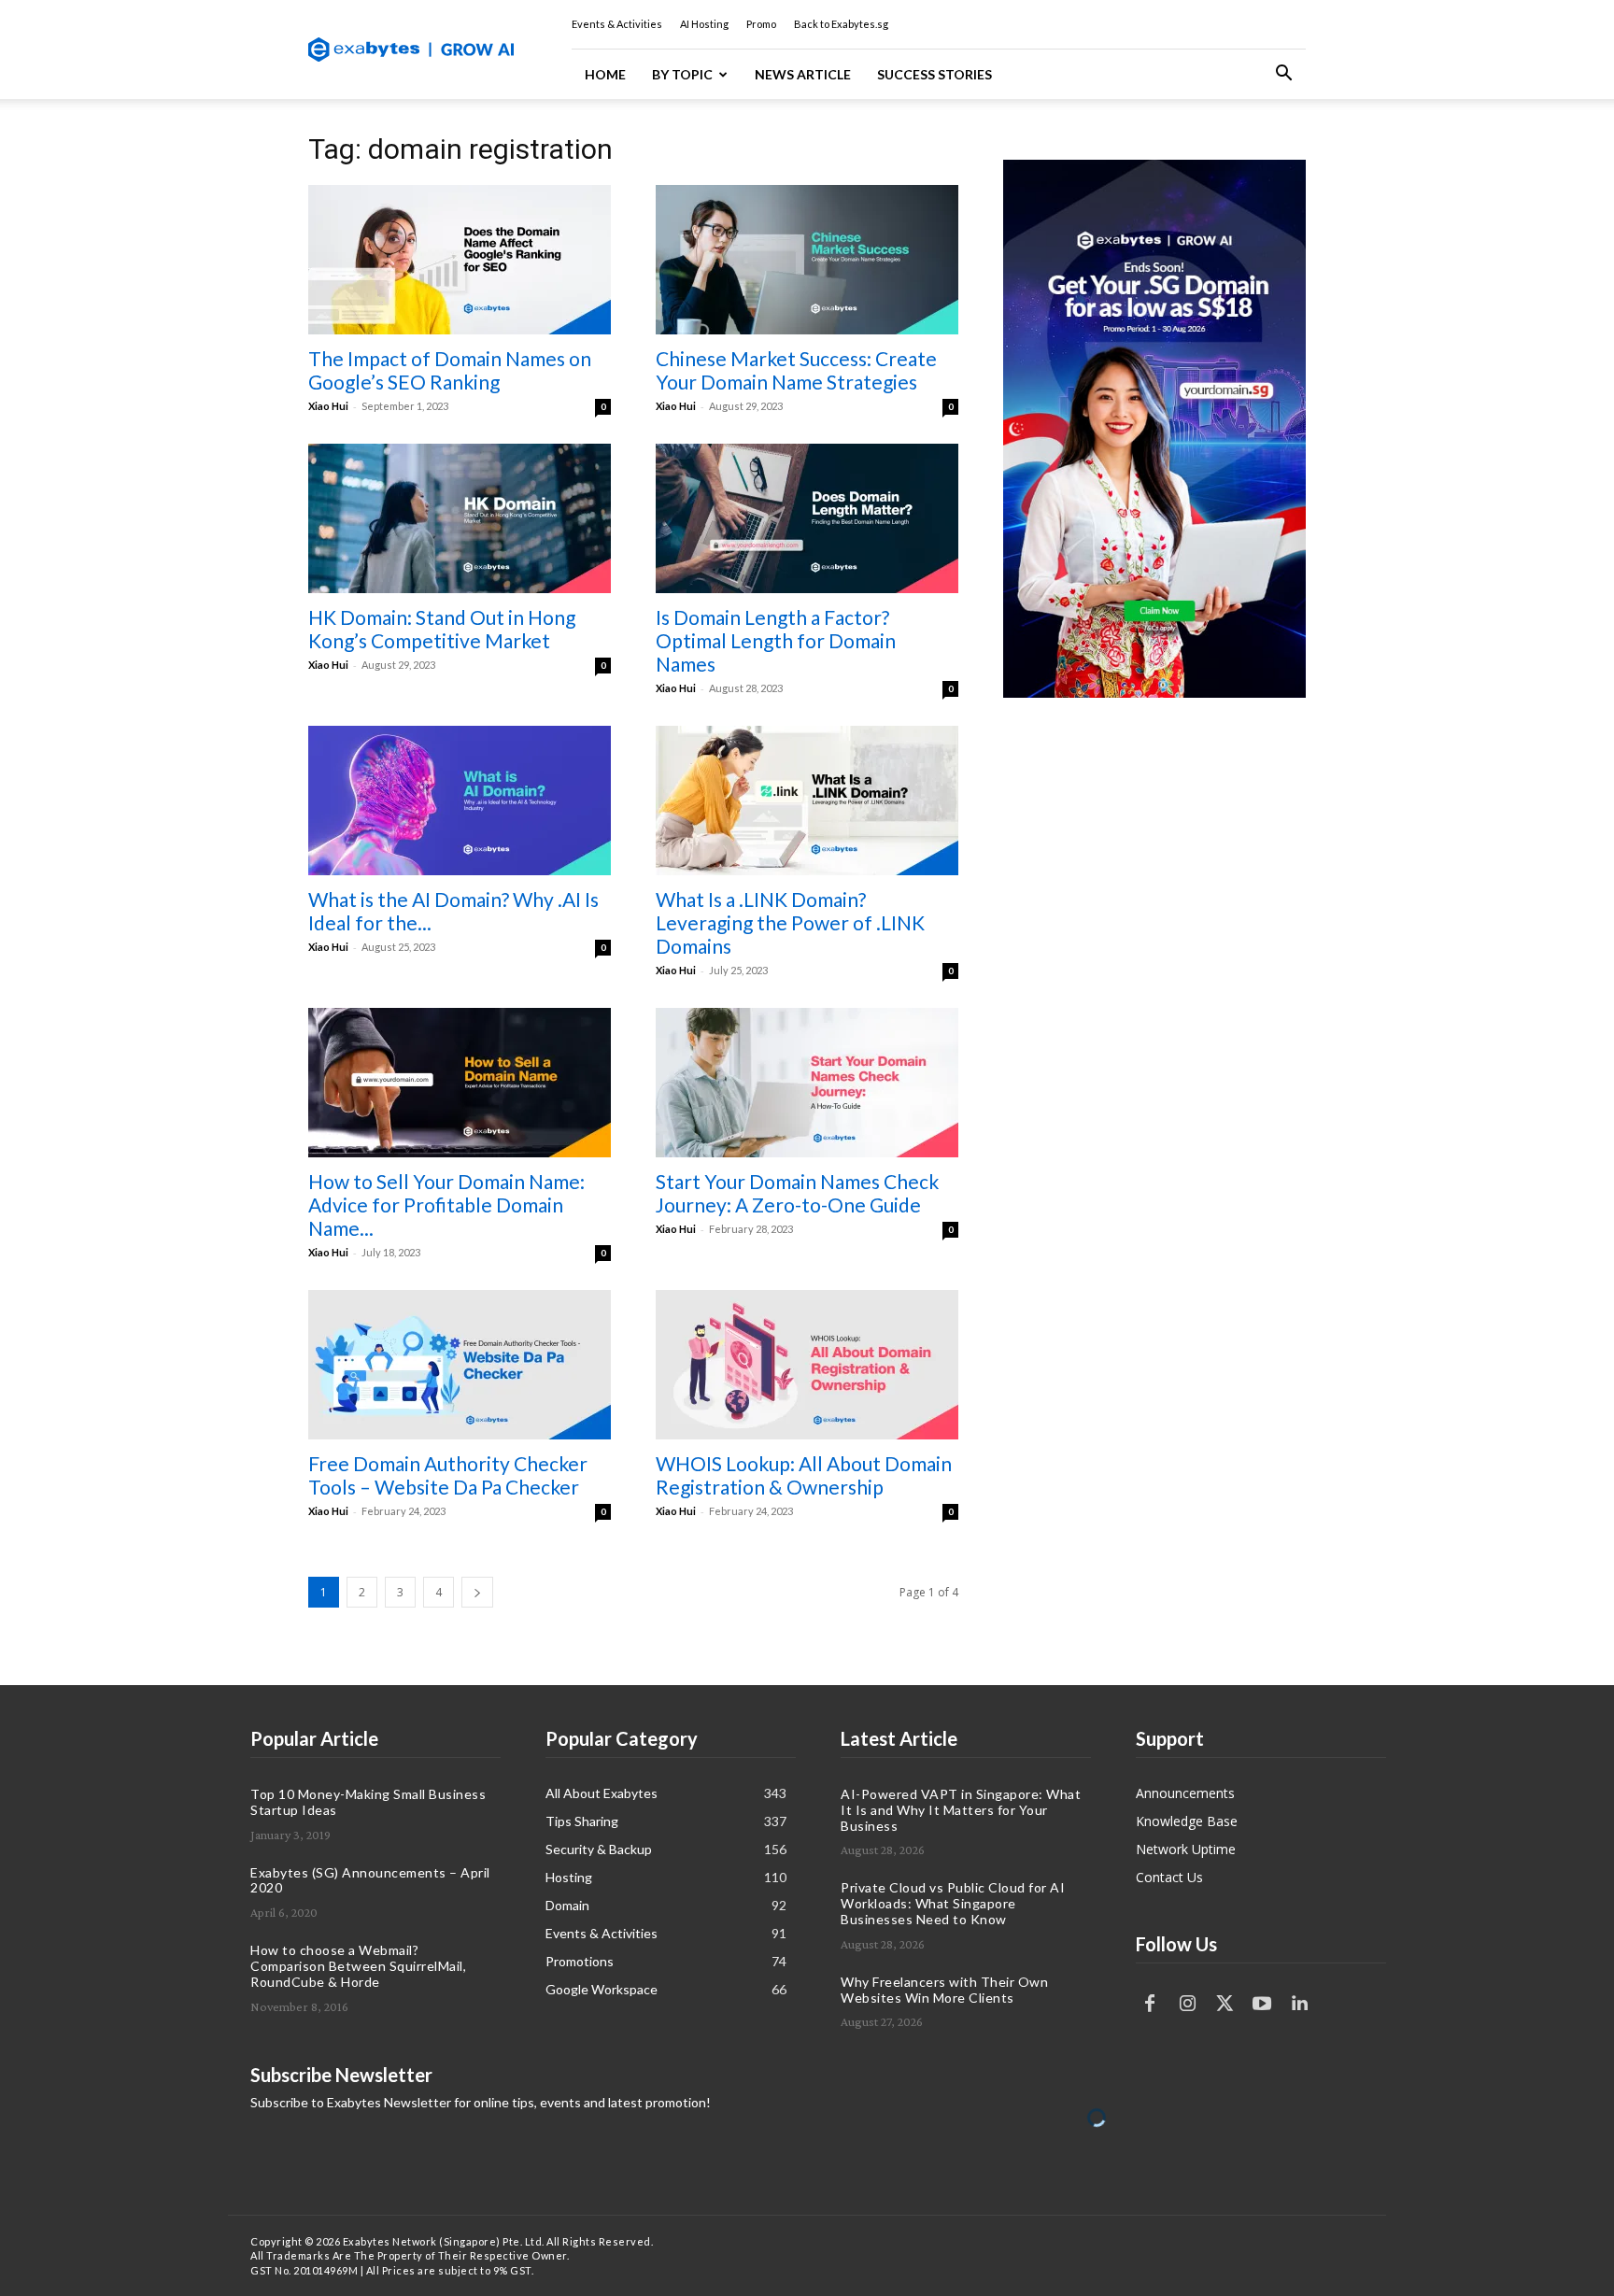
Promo (761, 24)
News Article (803, 74)
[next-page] (477, 1592)
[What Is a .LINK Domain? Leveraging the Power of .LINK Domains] (807, 801)
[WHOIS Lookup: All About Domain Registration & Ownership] (807, 1365)
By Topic (682, 74)
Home (605, 74)
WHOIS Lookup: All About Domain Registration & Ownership (804, 1475)
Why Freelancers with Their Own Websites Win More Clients (944, 1990)
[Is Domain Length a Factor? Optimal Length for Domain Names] (807, 518)
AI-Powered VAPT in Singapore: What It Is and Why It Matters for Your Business (961, 1810)
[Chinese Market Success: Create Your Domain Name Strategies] (807, 260)
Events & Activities (617, 24)
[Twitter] (1225, 2004)
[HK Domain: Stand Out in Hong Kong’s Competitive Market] (460, 518)
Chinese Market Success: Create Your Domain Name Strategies (796, 370)
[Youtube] (1262, 2004)
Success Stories (934, 74)
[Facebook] (1150, 2004)
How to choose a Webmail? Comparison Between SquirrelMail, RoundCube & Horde (358, 1966)
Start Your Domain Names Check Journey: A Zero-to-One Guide (797, 1193)
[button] (1283, 75)
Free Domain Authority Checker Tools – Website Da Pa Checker (448, 1475)
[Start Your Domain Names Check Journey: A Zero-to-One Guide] (807, 1083)
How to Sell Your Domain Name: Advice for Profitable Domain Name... (446, 1205)
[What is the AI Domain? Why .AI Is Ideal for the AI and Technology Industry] (460, 801)
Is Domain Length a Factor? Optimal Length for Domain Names (776, 640)
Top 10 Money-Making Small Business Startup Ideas (368, 1802)
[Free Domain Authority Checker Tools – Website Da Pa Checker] (460, 1365)
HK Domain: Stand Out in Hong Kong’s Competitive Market (442, 629)
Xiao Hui (328, 406)
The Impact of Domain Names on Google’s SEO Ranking (450, 370)
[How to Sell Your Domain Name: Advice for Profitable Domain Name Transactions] (460, 1083)
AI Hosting (704, 24)
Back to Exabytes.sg (841, 24)
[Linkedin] (1299, 2004)
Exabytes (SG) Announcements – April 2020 (370, 1880)
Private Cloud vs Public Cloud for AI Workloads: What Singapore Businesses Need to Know (953, 1903)
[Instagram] (1187, 2004)
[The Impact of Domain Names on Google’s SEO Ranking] (460, 260)
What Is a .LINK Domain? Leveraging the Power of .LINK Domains (790, 922)
